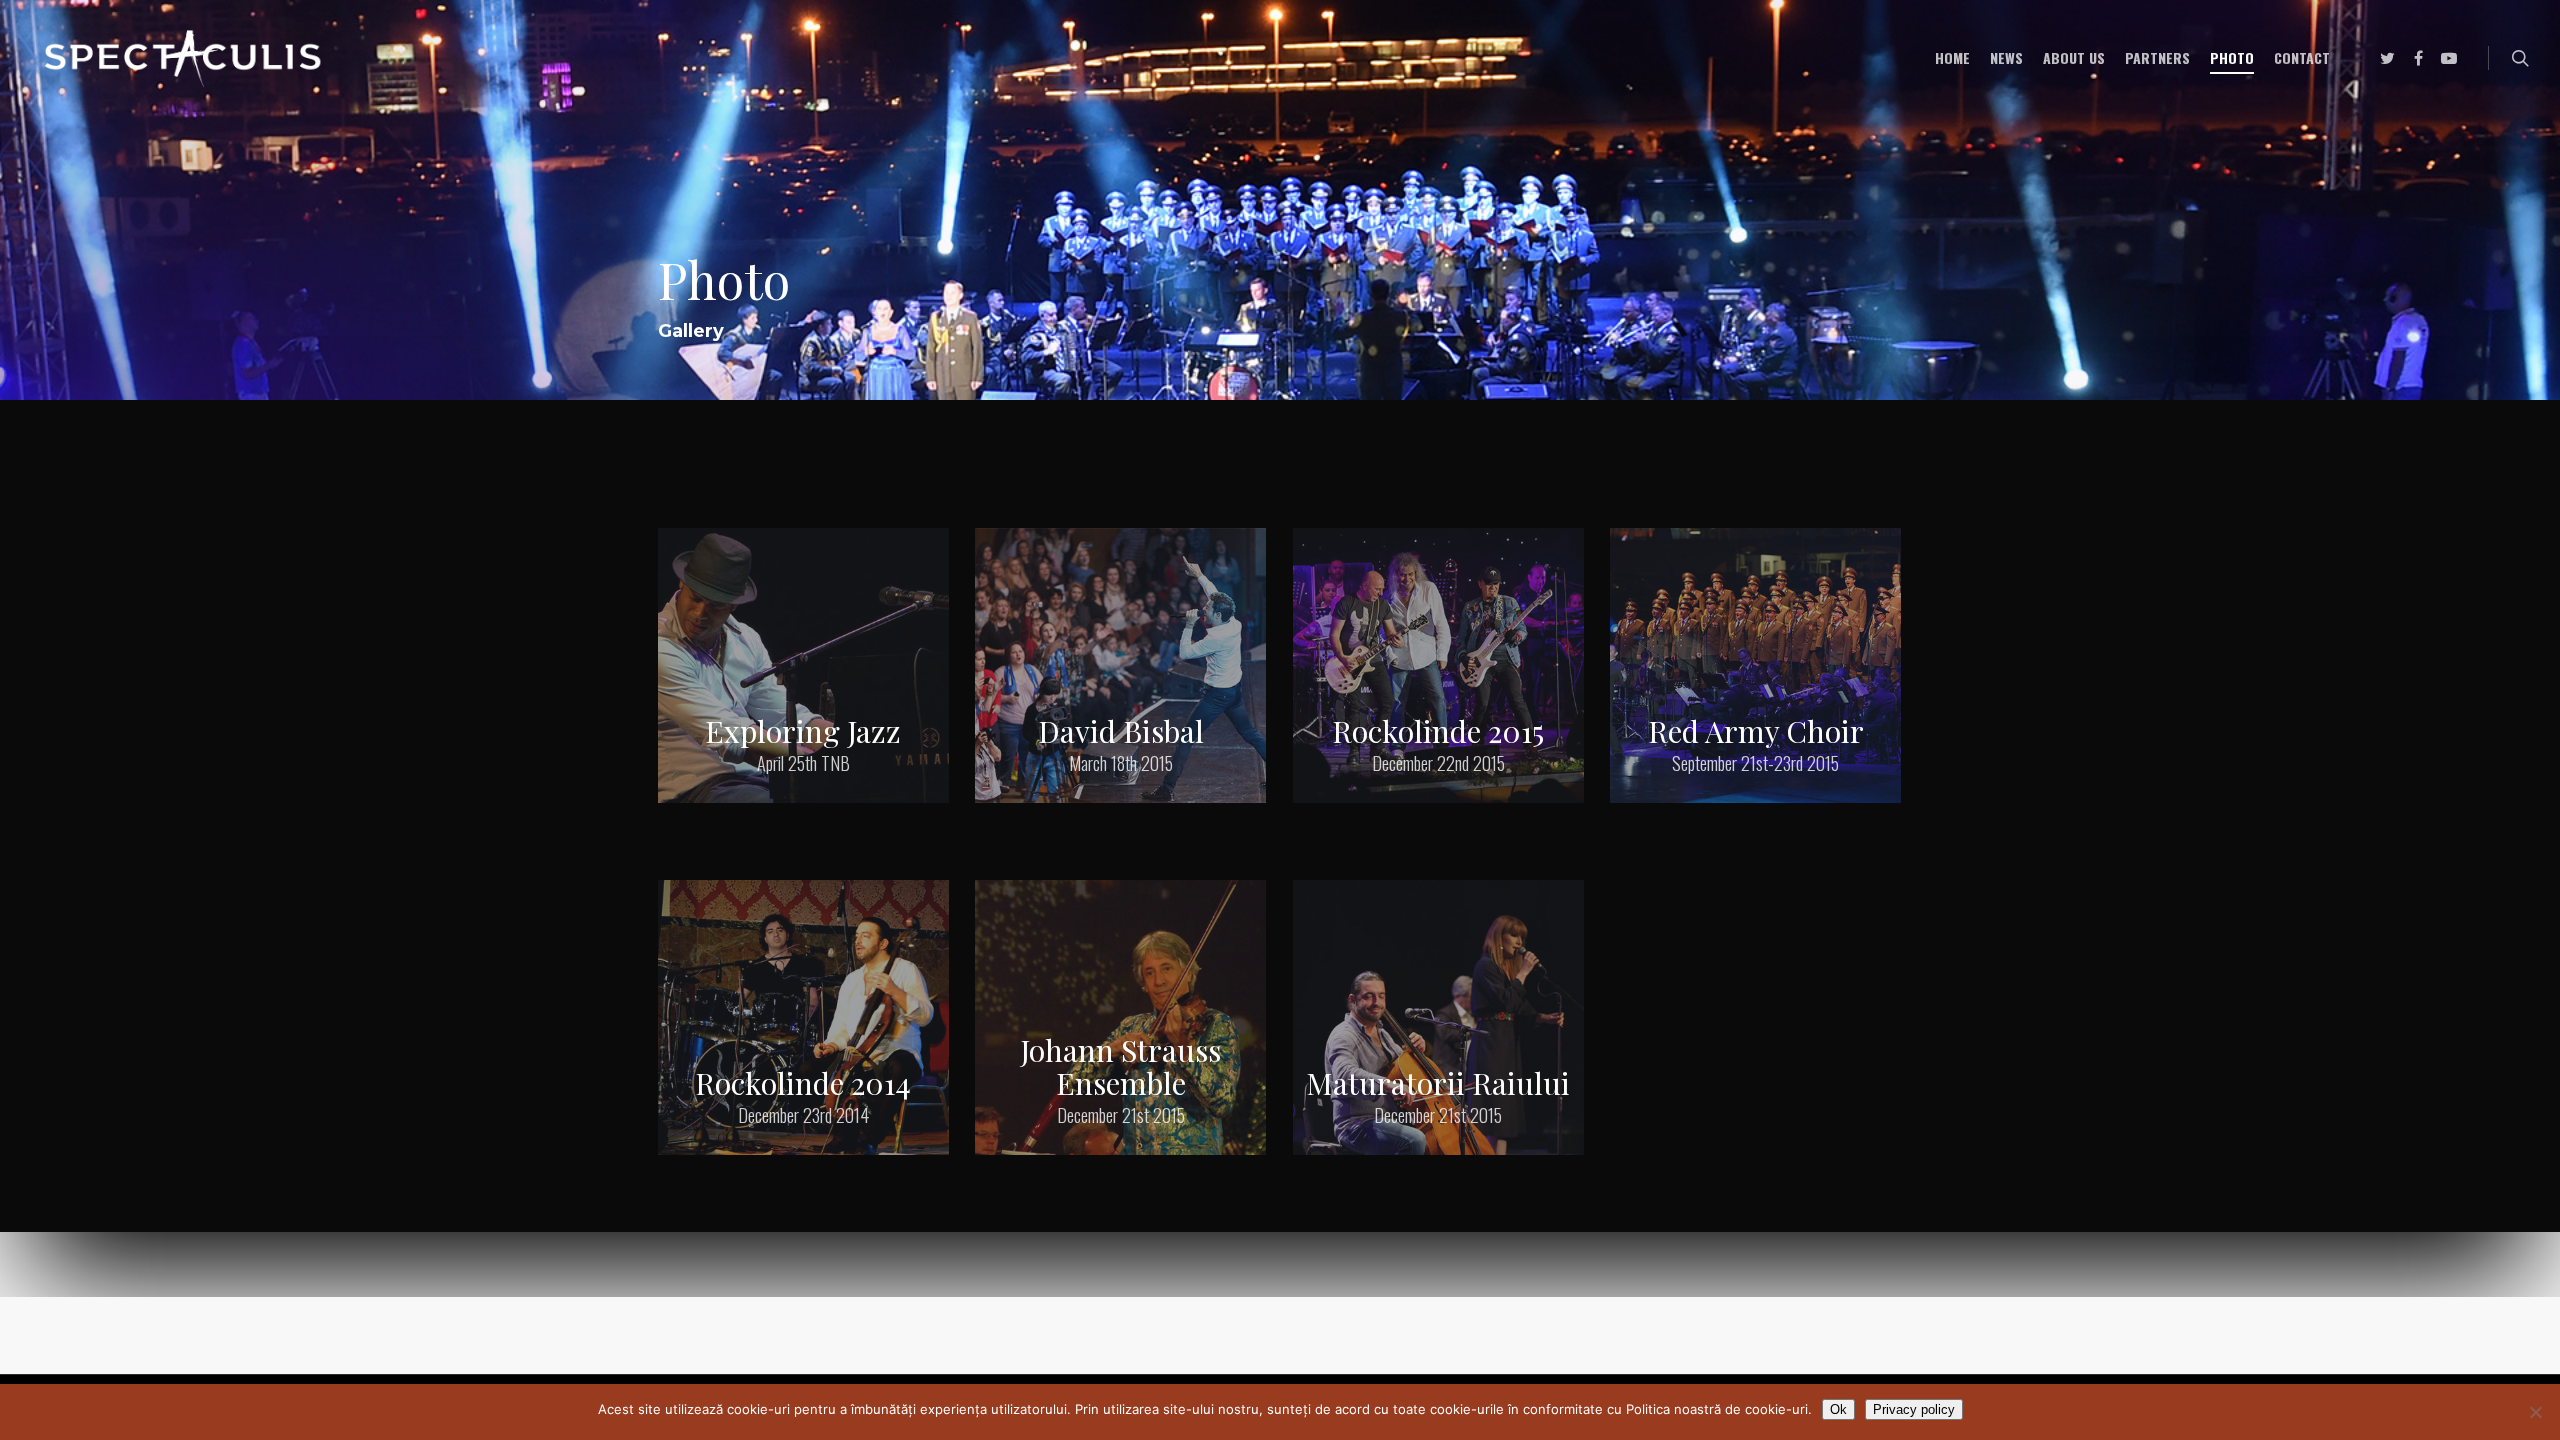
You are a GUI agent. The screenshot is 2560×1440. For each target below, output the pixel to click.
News (2006, 57)
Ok (1838, 1409)
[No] (2535, 1412)
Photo (2232, 57)
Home (1952, 57)
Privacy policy (1914, 1409)
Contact (2302, 57)
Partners (2157, 57)
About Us (2074, 57)
